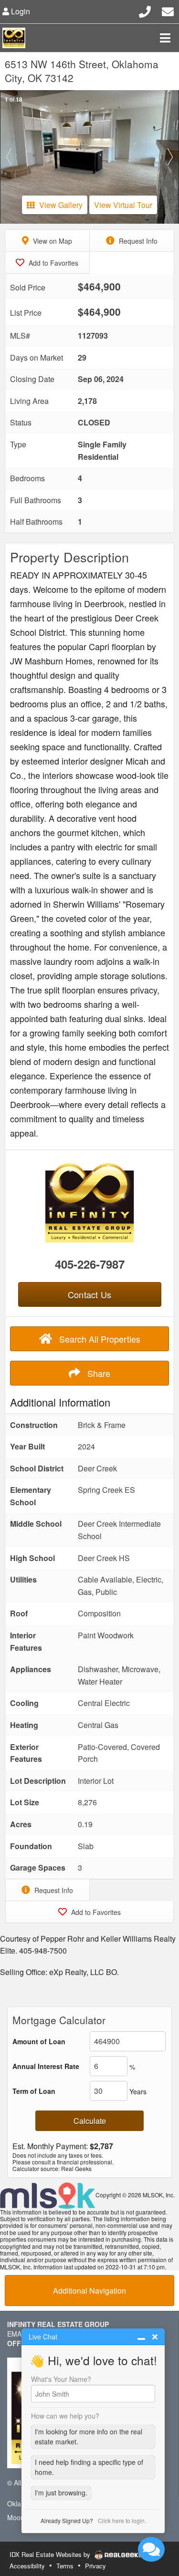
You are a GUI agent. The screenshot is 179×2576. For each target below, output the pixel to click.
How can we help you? (65, 2416)
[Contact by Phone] (145, 10)
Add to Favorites (53, 263)
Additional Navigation (89, 2291)
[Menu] (165, 38)
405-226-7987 (90, 1264)
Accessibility (27, 2566)
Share (98, 1373)
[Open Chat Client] (151, 2549)
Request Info (137, 241)
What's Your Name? (61, 2379)
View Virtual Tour (123, 205)
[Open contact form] (168, 10)
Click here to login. (122, 2520)
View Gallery (61, 205)
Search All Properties (99, 1339)
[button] (9, 157)
